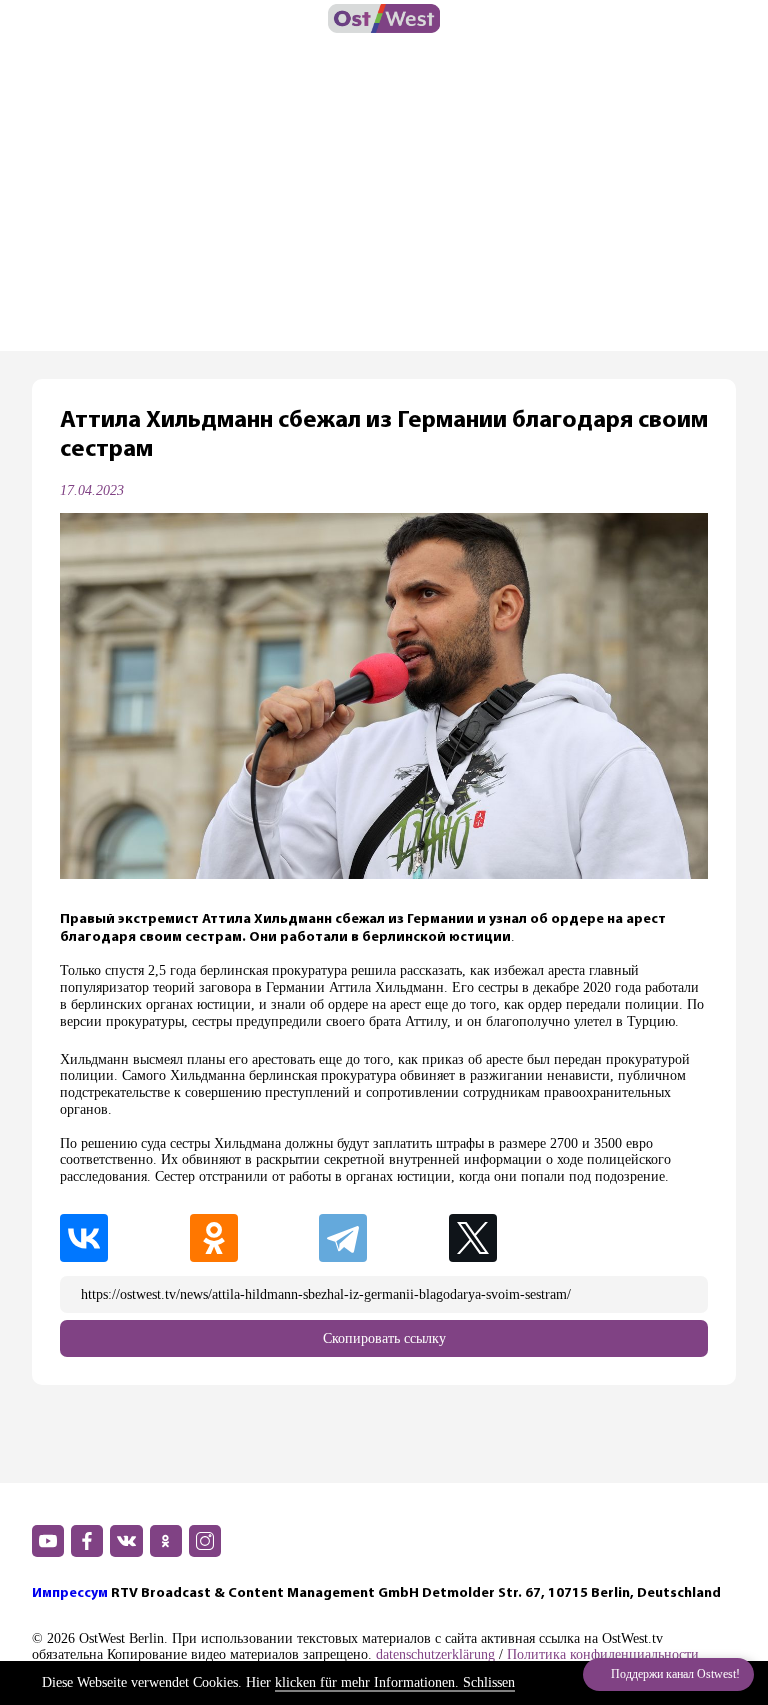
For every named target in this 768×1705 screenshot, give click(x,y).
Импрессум (70, 1593)
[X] (514, 1238)
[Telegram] (382, 1238)
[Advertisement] (384, 201)
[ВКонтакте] (123, 1238)
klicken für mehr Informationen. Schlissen (395, 1682)
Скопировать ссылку (384, 1338)
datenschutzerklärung (435, 1654)
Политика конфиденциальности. (605, 1654)
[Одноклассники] (253, 1238)
